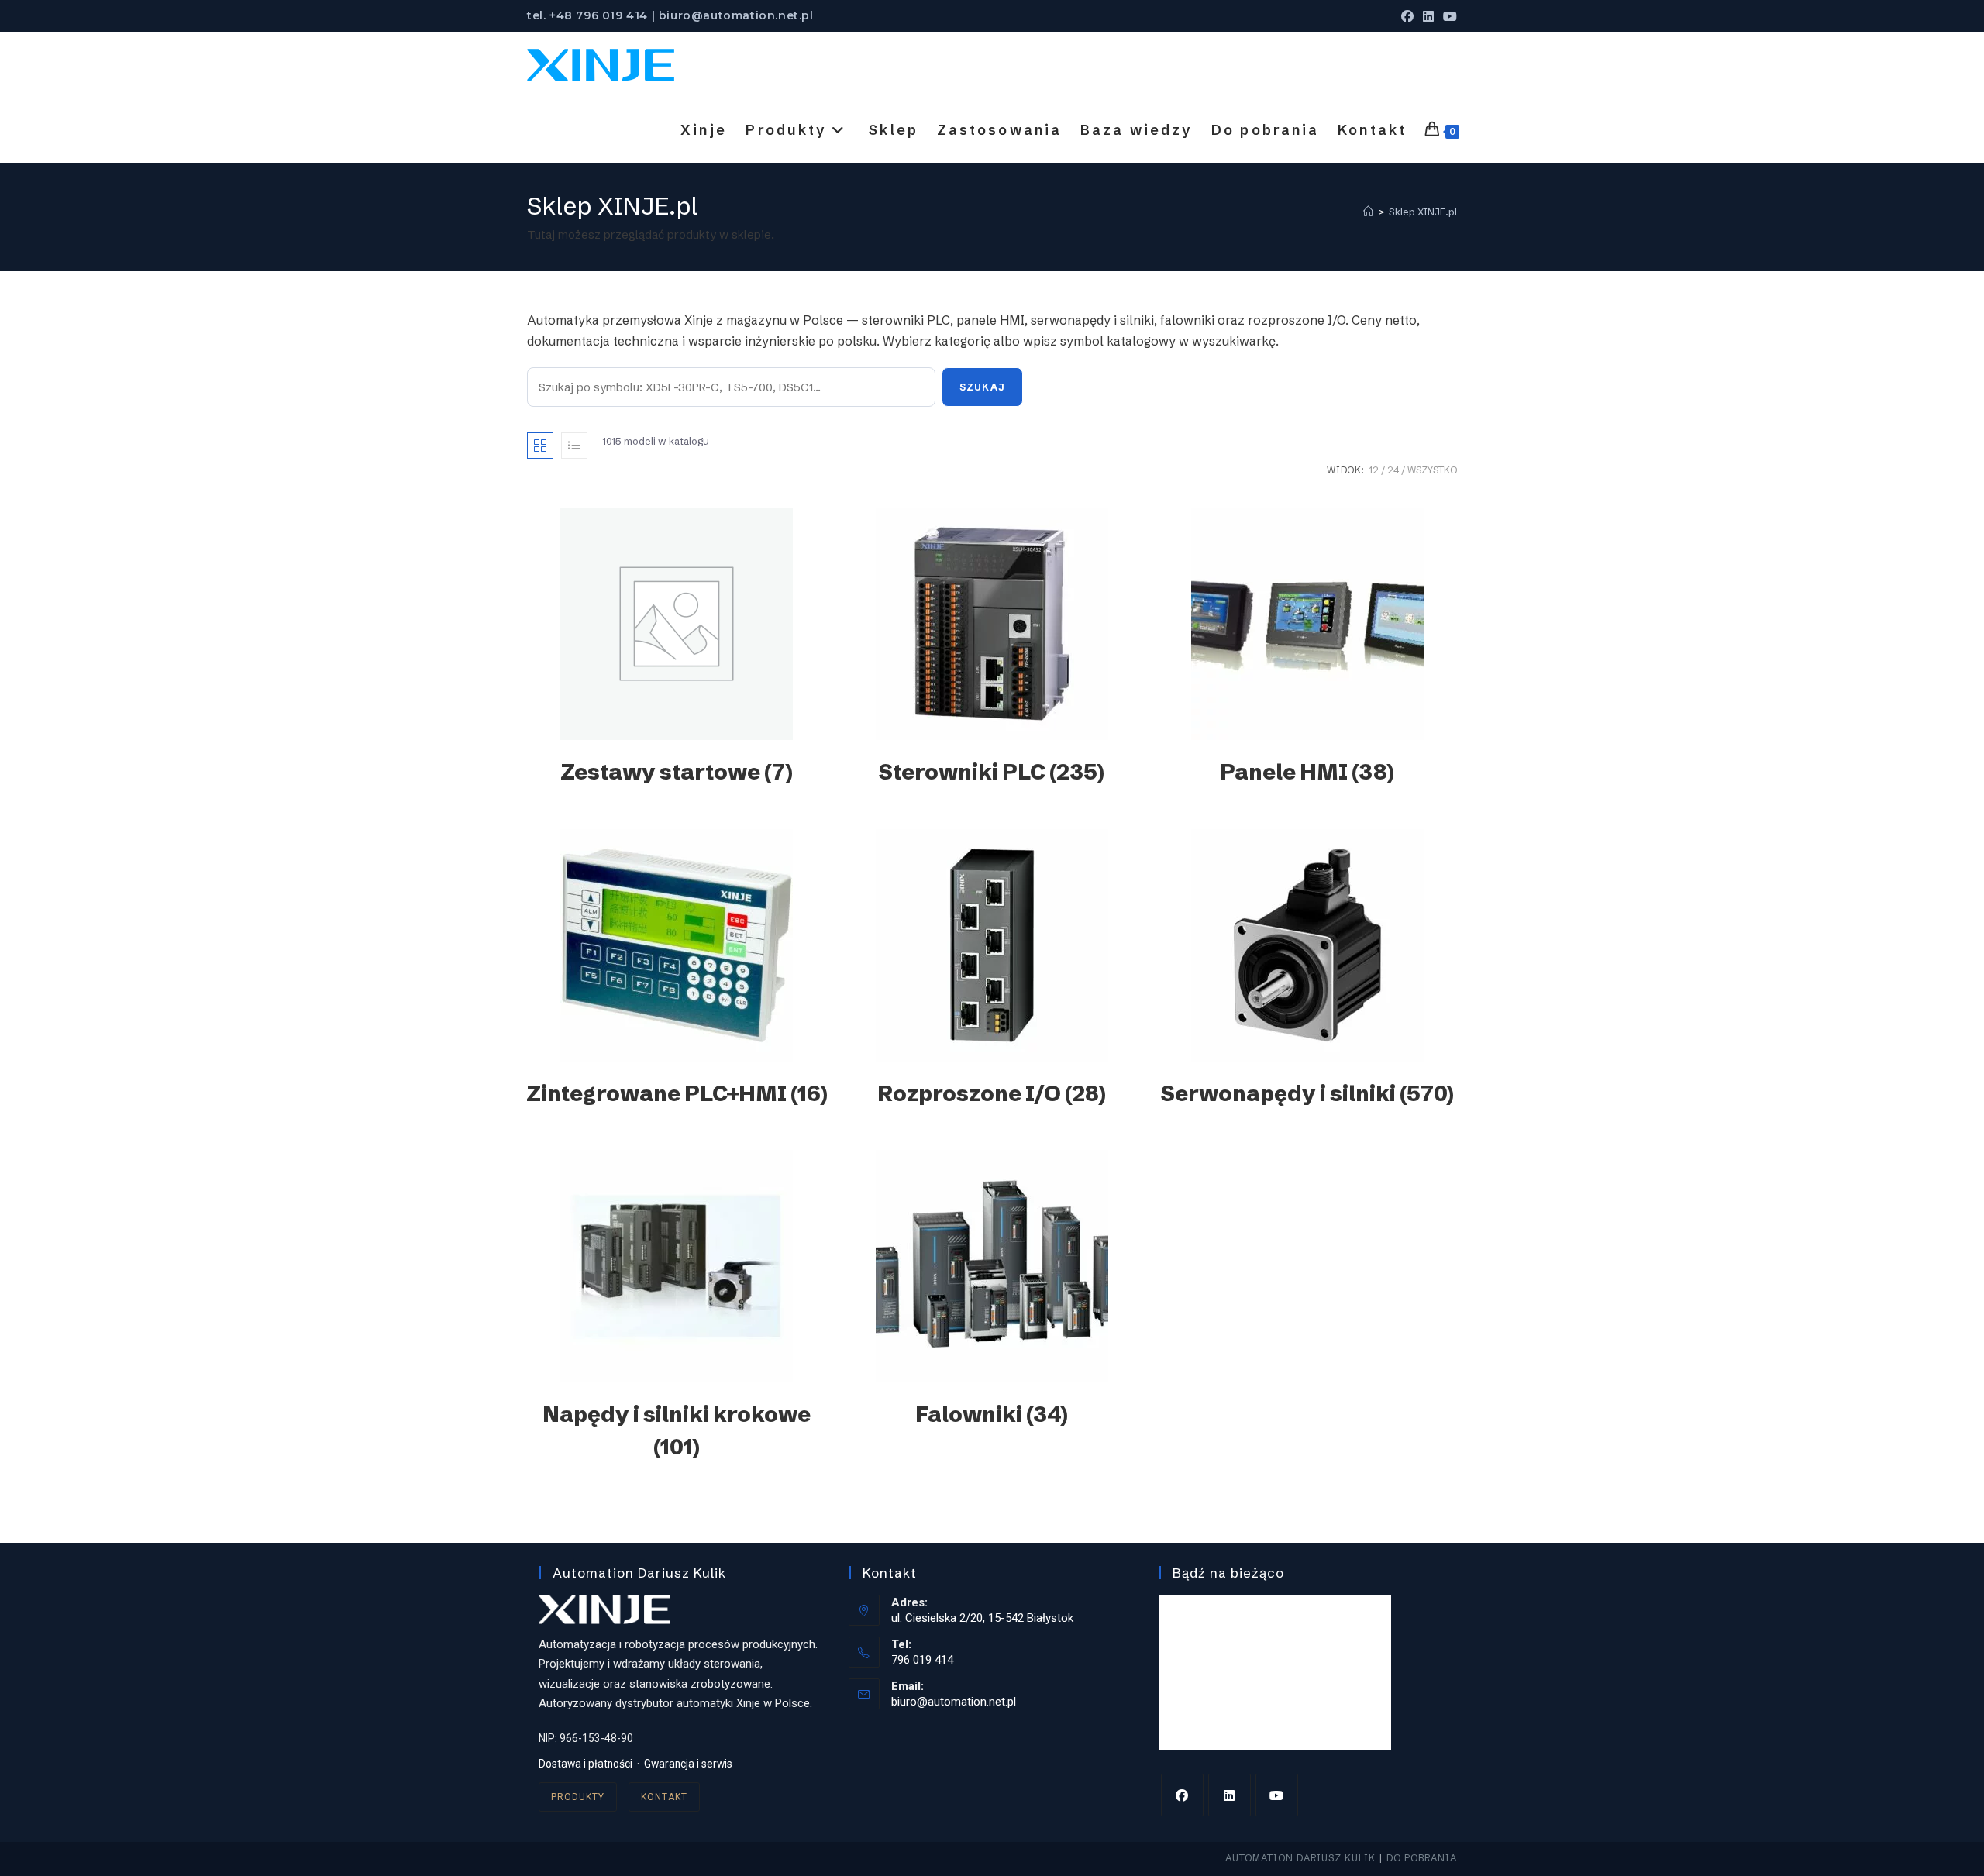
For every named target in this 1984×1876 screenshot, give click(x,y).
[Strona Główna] (1368, 212)
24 (1393, 470)
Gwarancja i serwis (688, 1764)
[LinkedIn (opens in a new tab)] (1428, 16)
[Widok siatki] (540, 446)
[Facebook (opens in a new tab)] (1407, 16)
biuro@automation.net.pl (954, 1702)
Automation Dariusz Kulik (1300, 1858)
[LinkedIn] (1230, 1795)
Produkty (578, 1797)
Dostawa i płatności (586, 1764)
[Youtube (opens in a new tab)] (1448, 16)
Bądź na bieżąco (1228, 1573)
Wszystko (1432, 470)
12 (1374, 470)
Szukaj (982, 387)
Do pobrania (1422, 1858)
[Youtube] (1277, 1795)
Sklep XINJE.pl (1423, 212)
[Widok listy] (574, 446)
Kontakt (664, 1797)
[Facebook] (1182, 1795)
